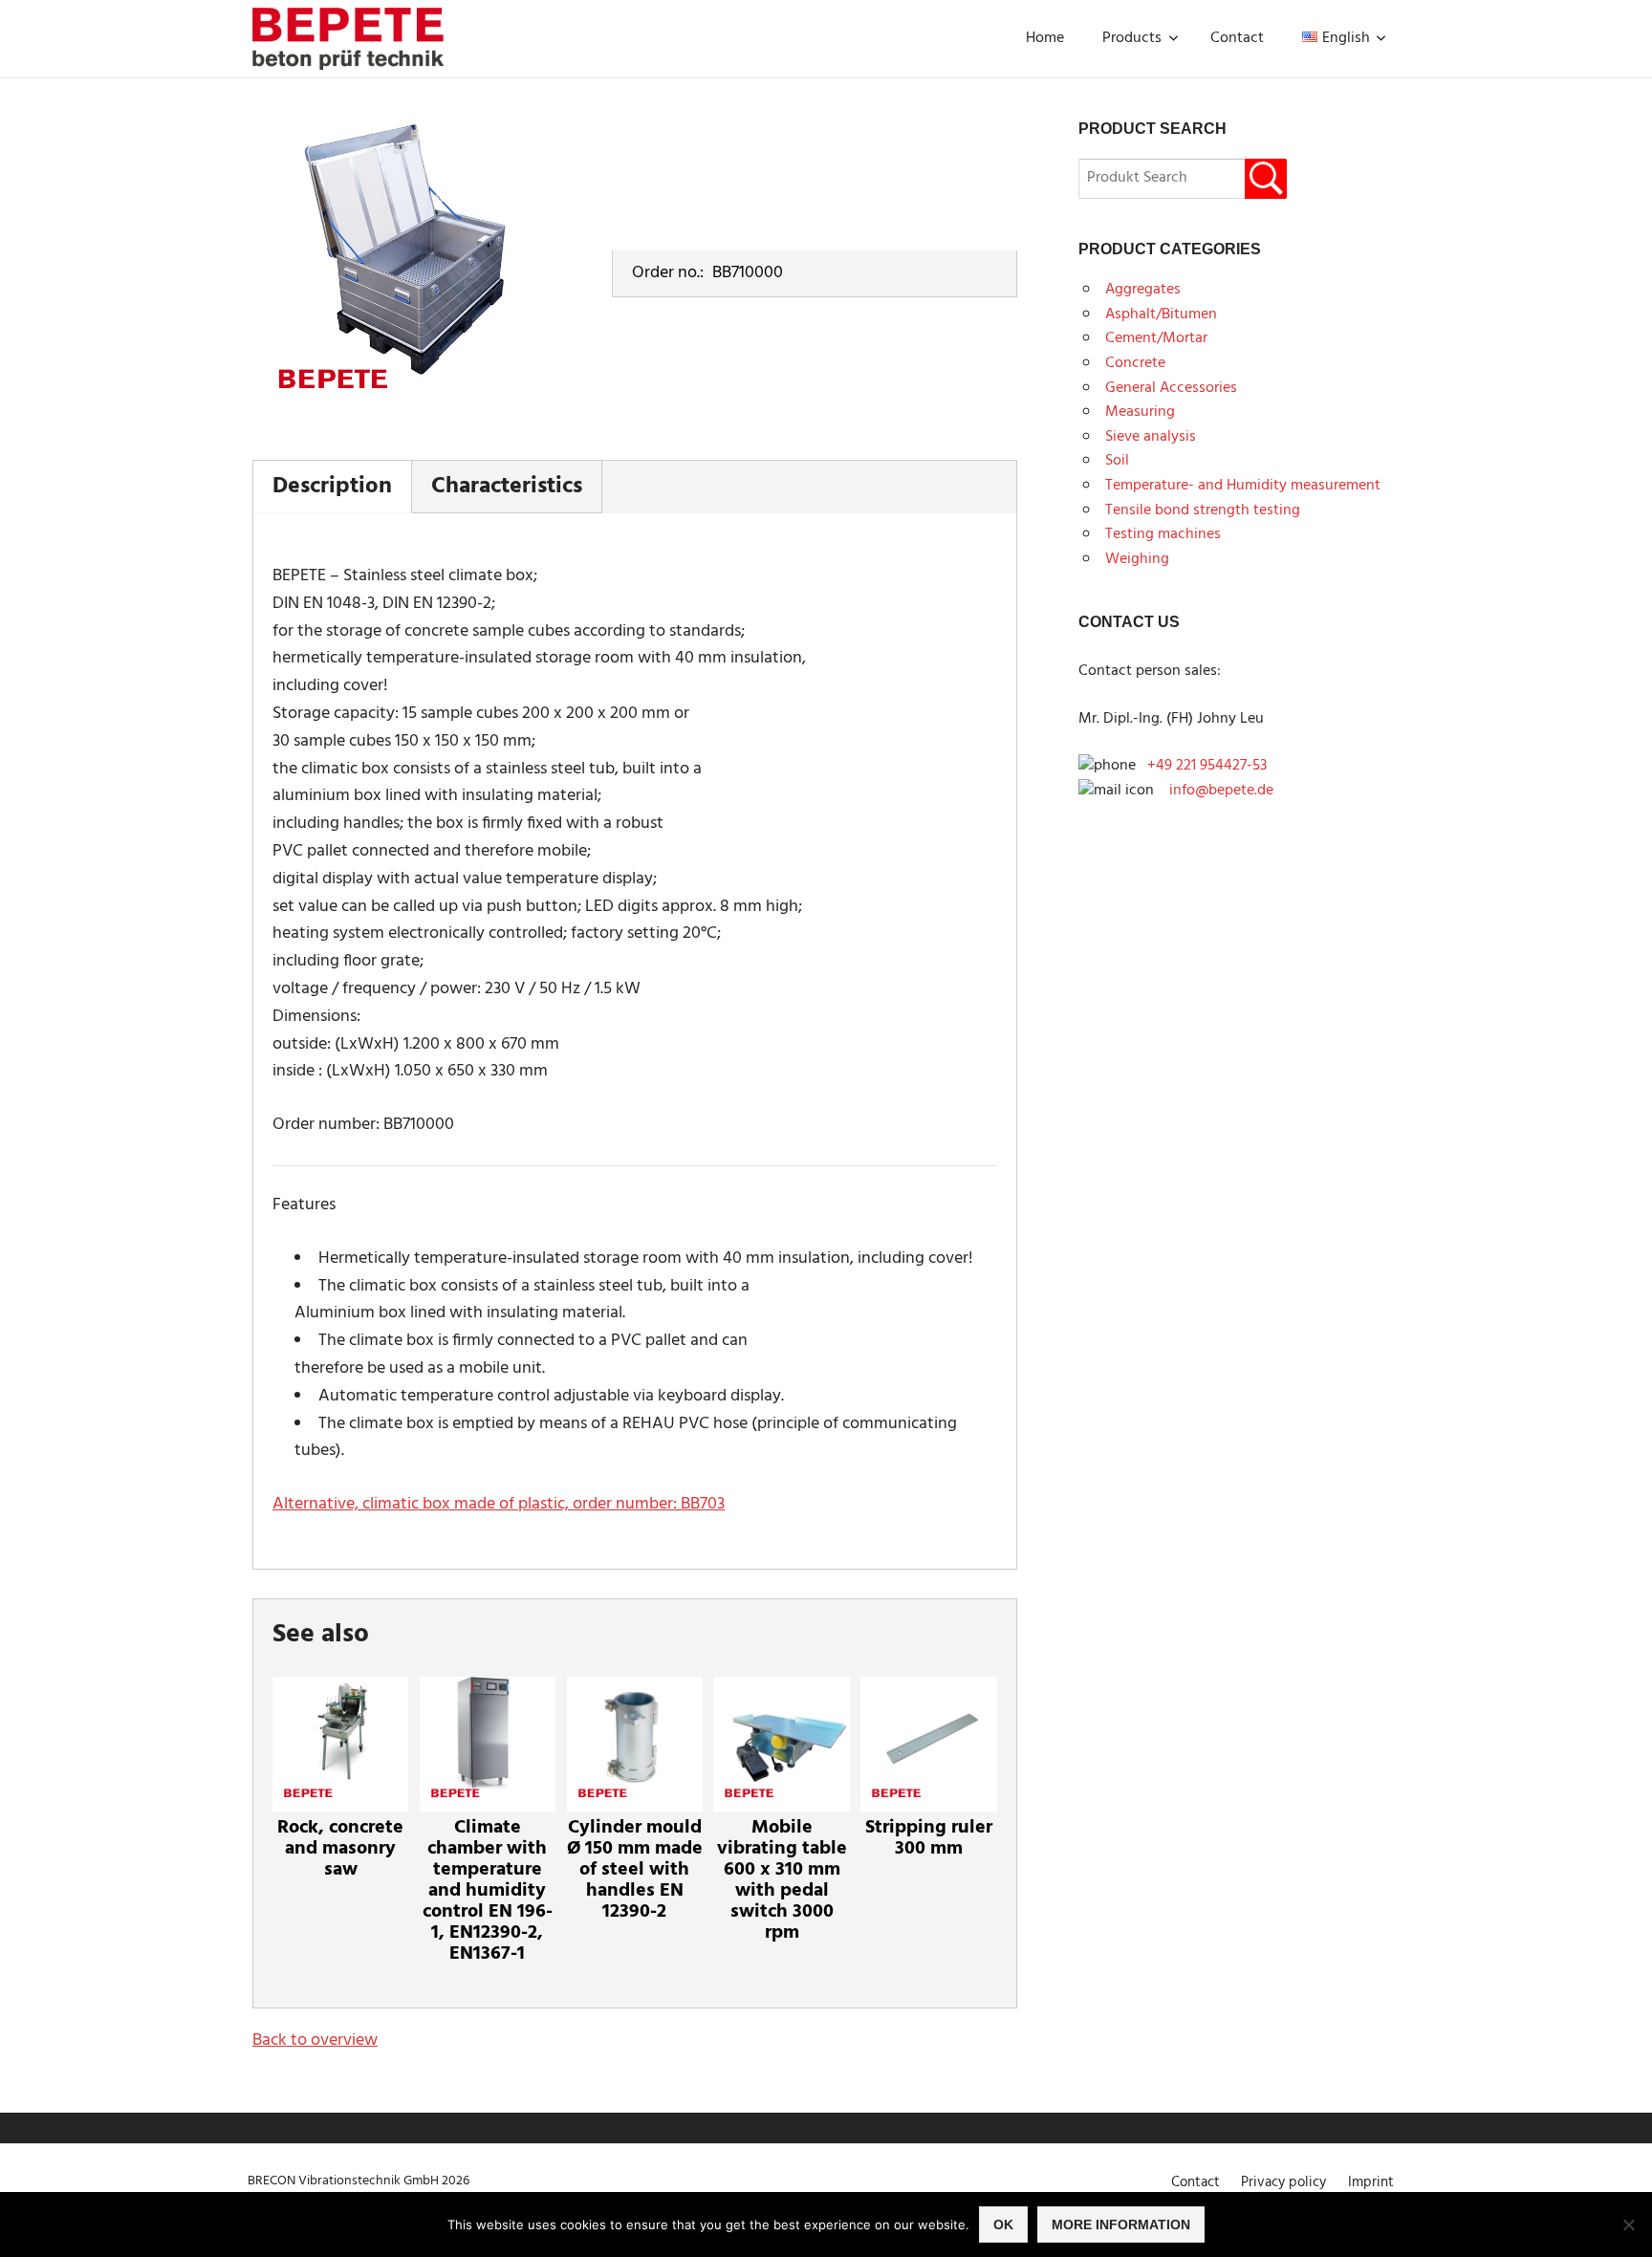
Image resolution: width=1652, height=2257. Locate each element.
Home (1045, 38)
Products (1132, 38)
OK (1003, 2224)
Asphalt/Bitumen (1161, 315)
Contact (1237, 38)
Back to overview (315, 2040)
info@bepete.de (1216, 791)
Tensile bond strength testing (1203, 510)
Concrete (1135, 363)
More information (1121, 2224)
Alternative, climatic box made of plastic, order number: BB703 (499, 1504)
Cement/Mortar (1156, 338)
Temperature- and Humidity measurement (1243, 486)
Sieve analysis (1151, 437)
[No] (1628, 2224)
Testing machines (1163, 534)
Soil (1117, 461)
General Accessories (1171, 388)
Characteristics (507, 487)
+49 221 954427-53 (1207, 766)
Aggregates (1143, 290)
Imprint (1371, 2182)
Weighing (1137, 559)
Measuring (1140, 412)
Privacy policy (1283, 2182)
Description (332, 487)
